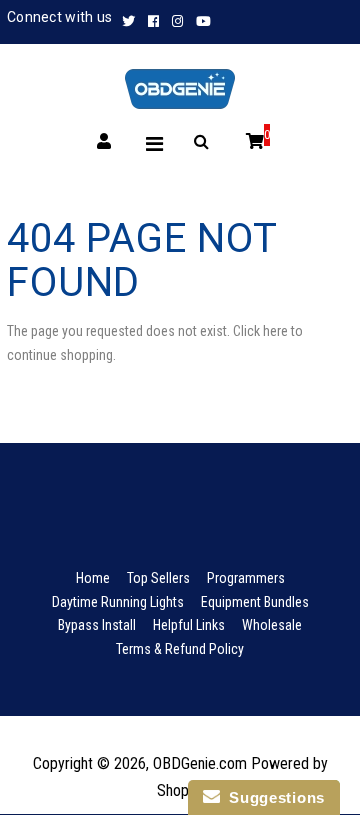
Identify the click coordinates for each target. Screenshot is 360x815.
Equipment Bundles (255, 602)
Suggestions (272, 797)
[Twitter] (131, 22)
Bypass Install (97, 625)
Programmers (246, 578)
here (275, 331)
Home (93, 578)
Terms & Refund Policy (180, 649)
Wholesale (272, 625)
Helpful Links (189, 625)
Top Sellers (158, 578)
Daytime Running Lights (118, 602)
